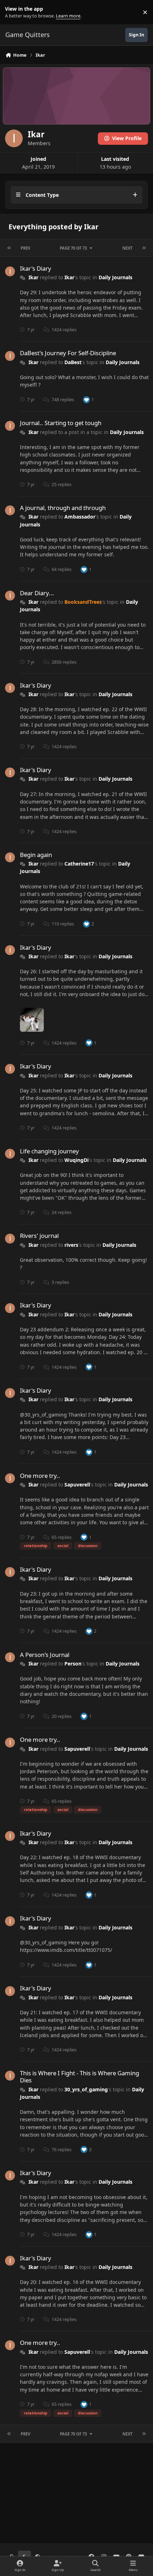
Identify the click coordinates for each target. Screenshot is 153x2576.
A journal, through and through (63, 508)
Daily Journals (115, 277)
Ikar (33, 277)
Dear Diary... (37, 593)
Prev (25, 248)
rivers (71, 1245)
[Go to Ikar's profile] (10, 271)
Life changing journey (49, 1151)
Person (73, 1664)
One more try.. (40, 1476)
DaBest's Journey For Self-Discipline (68, 353)
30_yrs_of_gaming (86, 2089)
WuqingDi (76, 1160)
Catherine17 (79, 864)
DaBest (73, 362)
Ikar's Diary (36, 268)
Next (127, 248)
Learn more (14, 12)
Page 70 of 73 (73, 248)
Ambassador (80, 517)
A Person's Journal (45, 1655)
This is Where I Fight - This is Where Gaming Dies (80, 2077)
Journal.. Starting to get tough (61, 423)
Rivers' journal (39, 1236)
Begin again (36, 855)
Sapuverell (77, 1485)
